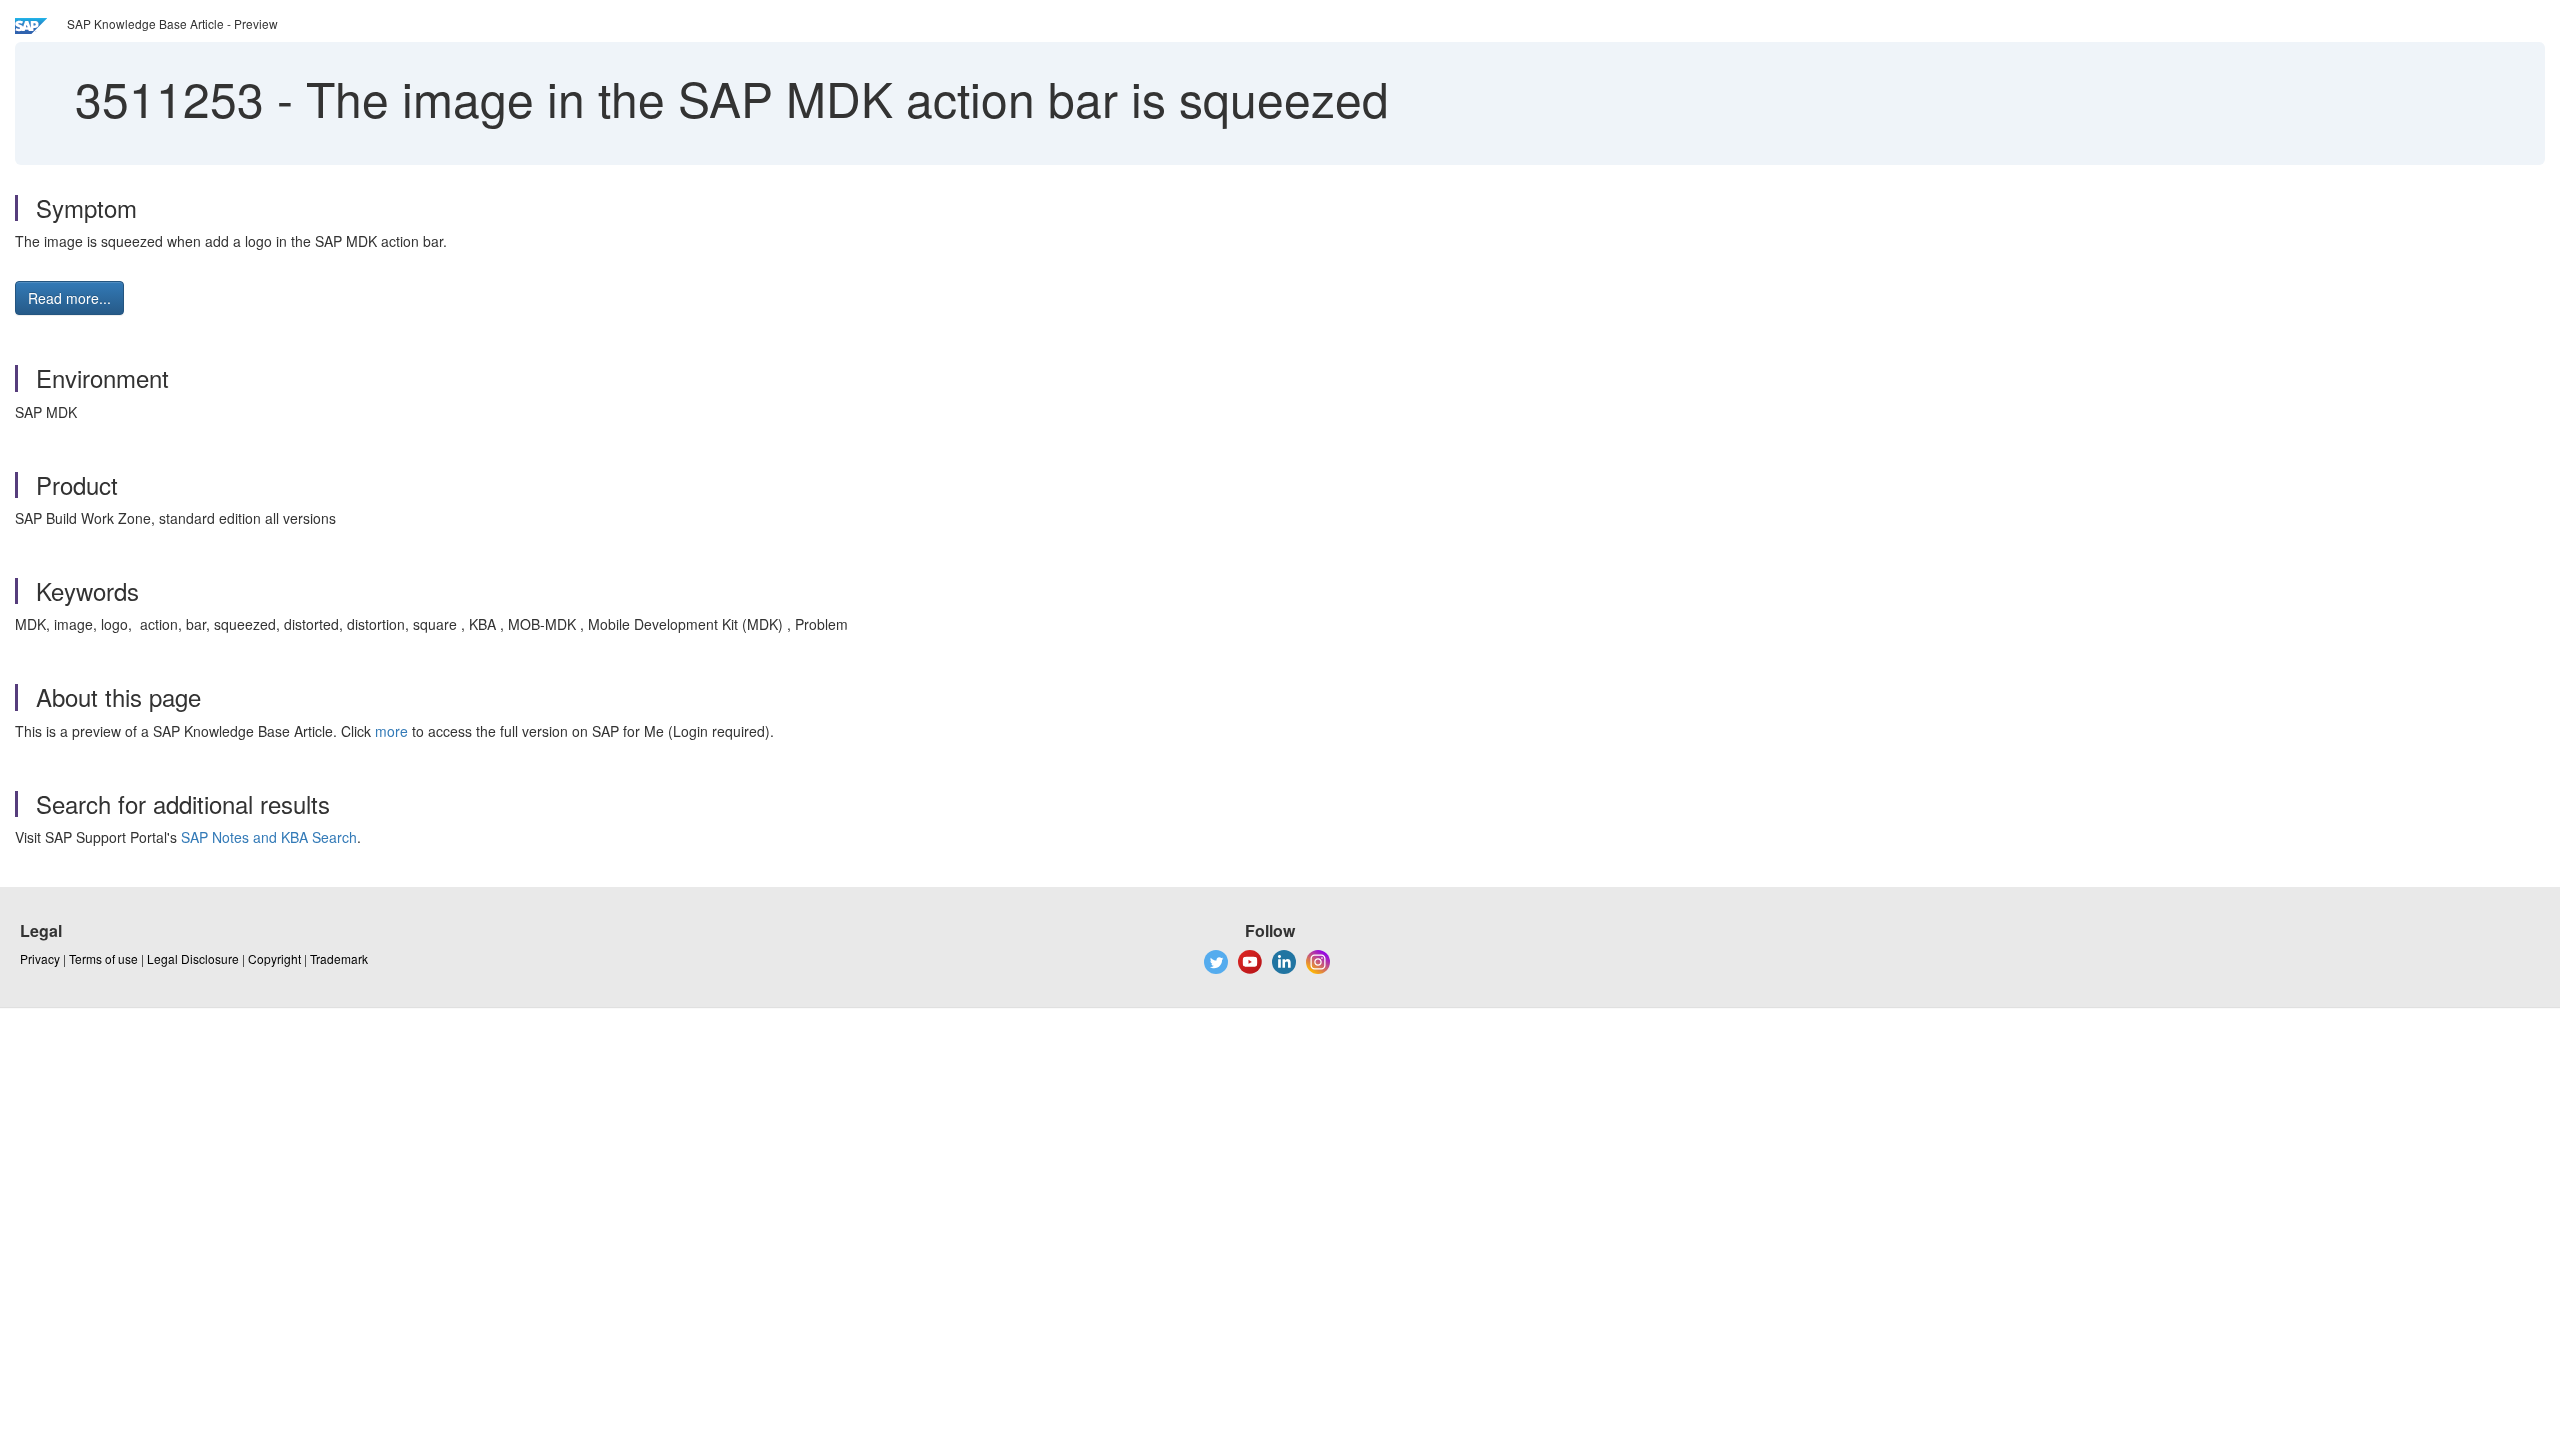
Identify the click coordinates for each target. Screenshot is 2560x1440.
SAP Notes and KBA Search (269, 837)
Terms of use (103, 958)
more (391, 731)
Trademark (339, 958)
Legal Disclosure (193, 958)
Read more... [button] (69, 298)
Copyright (274, 958)
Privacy (40, 958)
